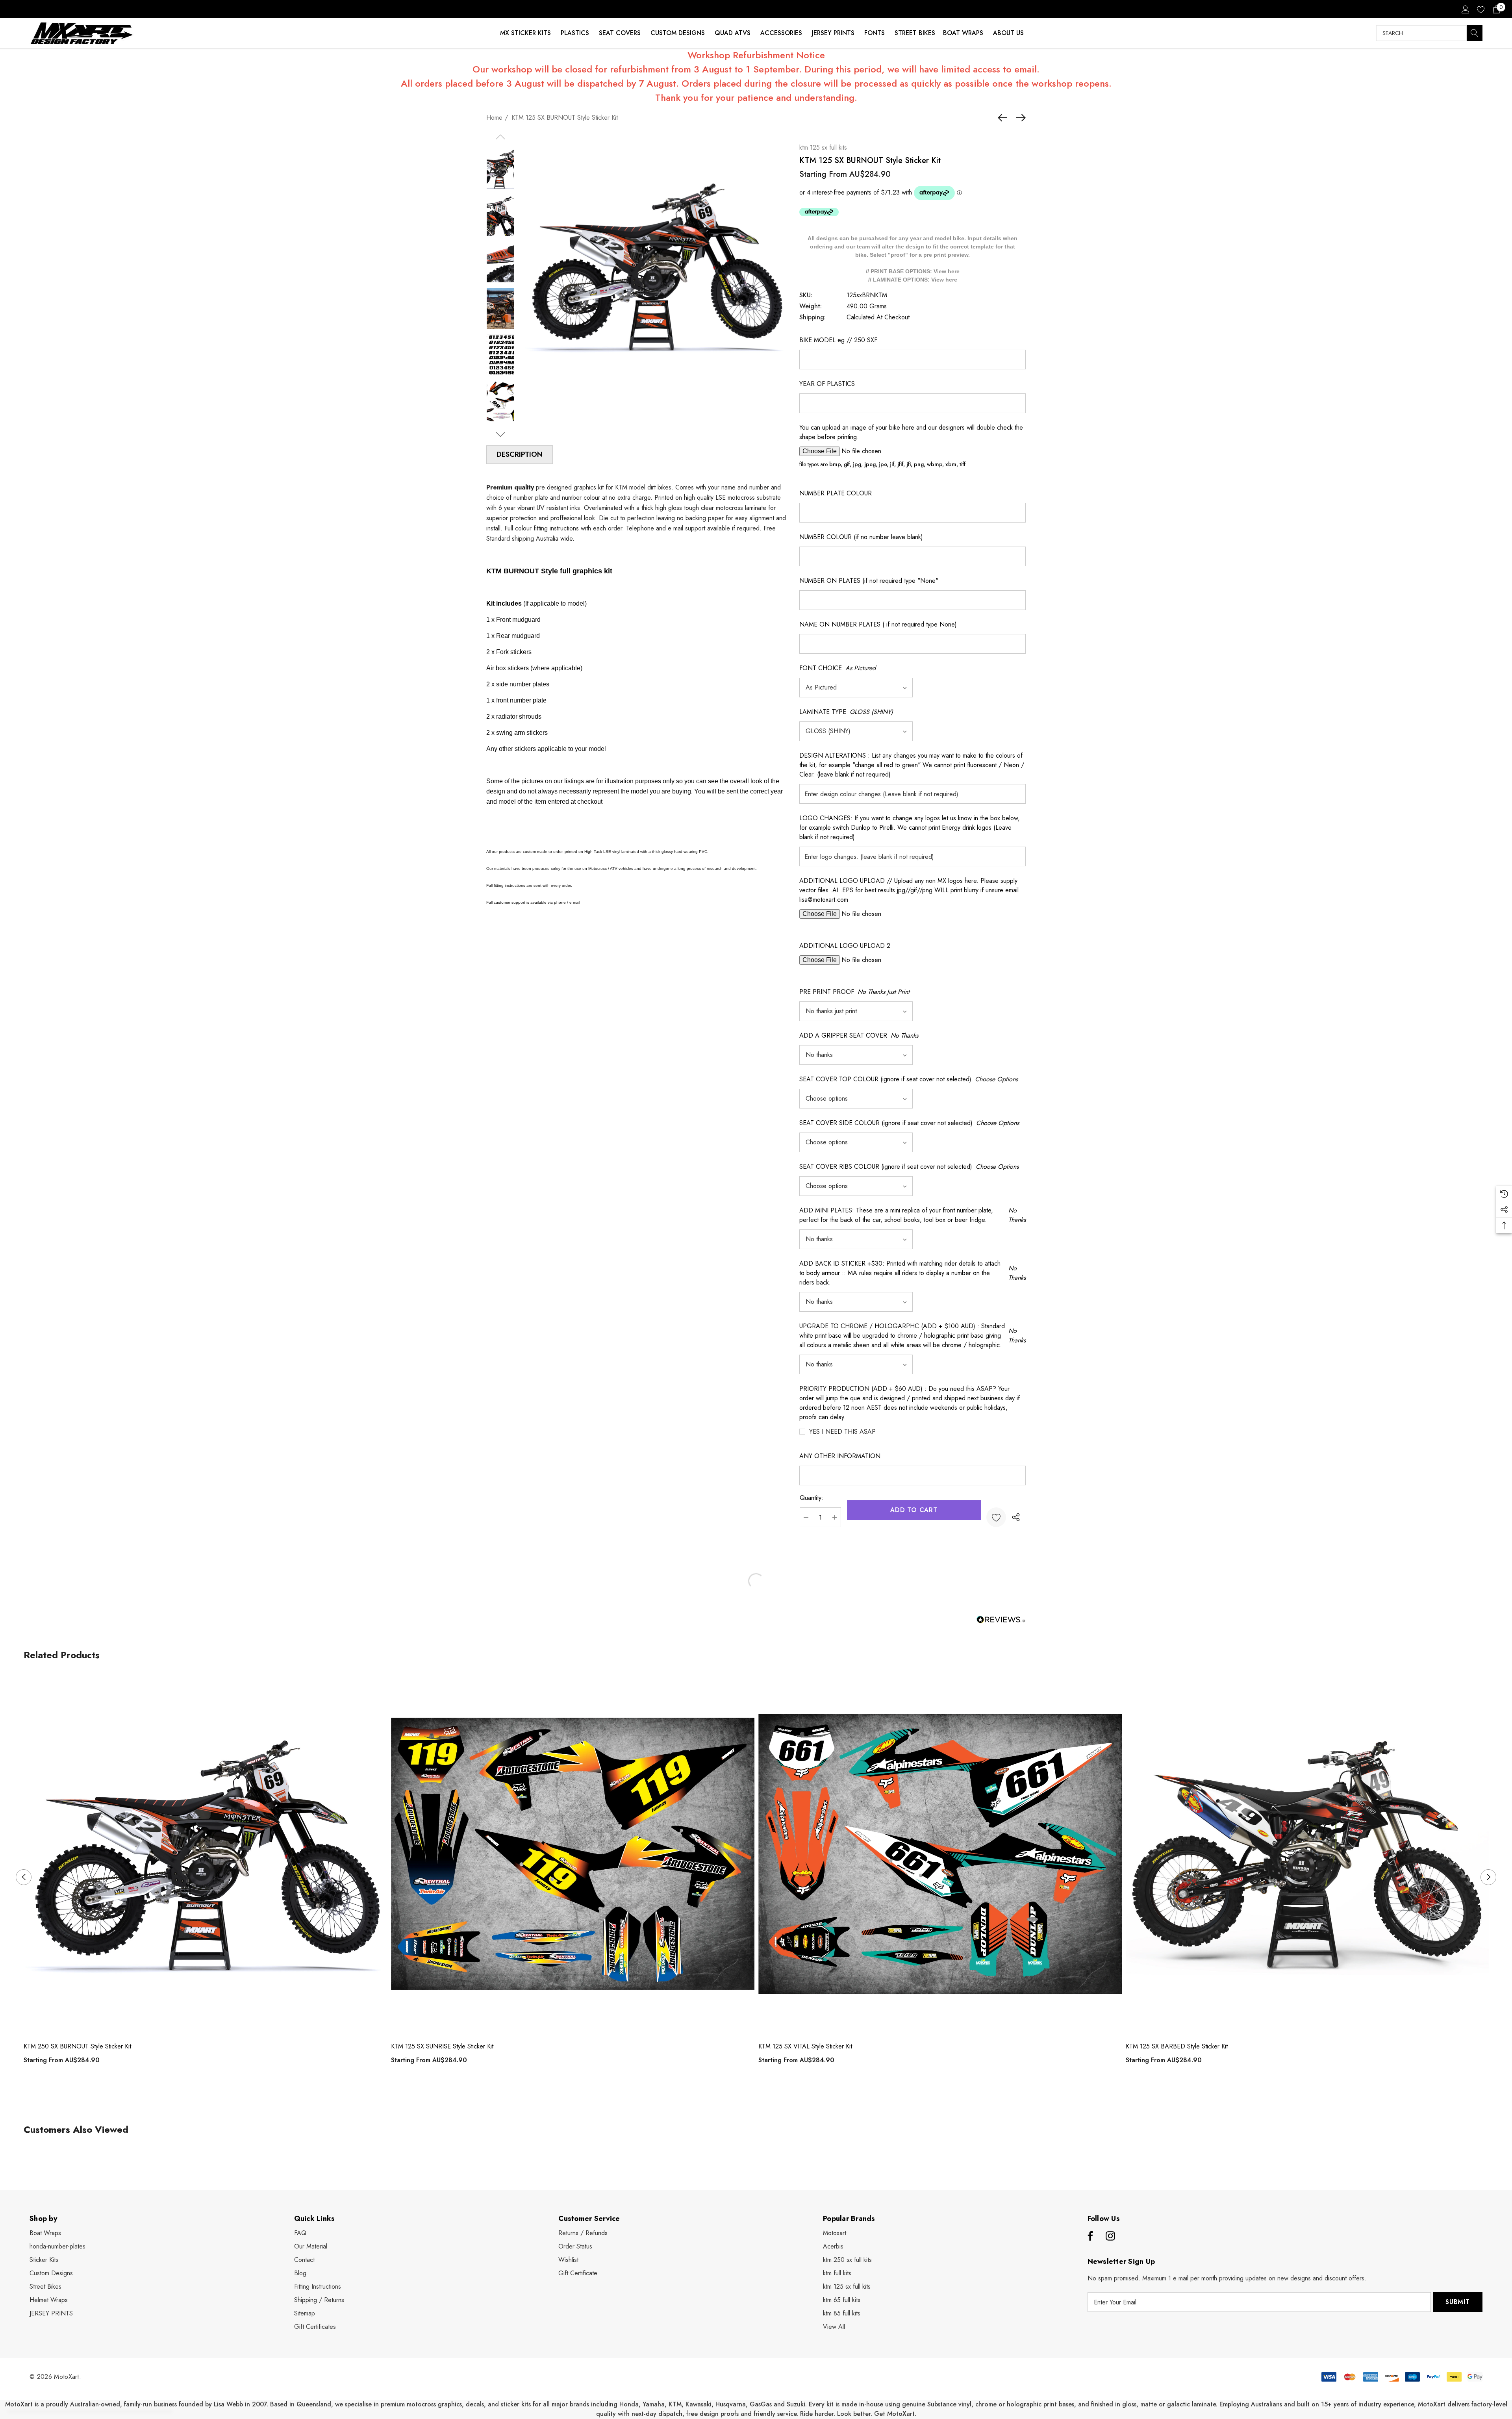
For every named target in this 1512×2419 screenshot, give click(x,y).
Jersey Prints (833, 33)
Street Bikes (915, 33)
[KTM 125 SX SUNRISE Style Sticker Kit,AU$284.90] (573, 1854)
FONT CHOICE (838, 668)
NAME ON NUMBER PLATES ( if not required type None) (878, 624)
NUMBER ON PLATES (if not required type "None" (869, 581)
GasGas (762, 2404)
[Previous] (1004, 118)
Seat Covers (620, 33)
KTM (675, 2404)
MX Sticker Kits (525, 33)
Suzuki (796, 2404)
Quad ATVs (733, 33)
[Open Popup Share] (1016, 1517)
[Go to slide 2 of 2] (762, 2097)
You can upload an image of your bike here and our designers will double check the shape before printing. (911, 432)
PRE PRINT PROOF (854, 992)
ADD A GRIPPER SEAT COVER (859, 1035)
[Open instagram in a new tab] (1110, 2236)
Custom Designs (678, 33)
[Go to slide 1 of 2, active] (750, 2097)
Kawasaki (699, 2404)
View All (834, 2327)
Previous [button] (24, 1877)
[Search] (1475, 33)
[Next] (1019, 118)
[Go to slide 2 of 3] (501, 435)
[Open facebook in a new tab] (1089, 2236)
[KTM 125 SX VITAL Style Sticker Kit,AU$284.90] (940, 1854)
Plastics (575, 33)
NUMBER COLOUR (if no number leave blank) (861, 537)
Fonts (875, 33)
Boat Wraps (963, 33)
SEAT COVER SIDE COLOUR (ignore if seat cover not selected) (909, 1123)
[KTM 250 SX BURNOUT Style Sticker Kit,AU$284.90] (205, 1854)
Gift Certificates (315, 2327)
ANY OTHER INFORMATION (840, 1456)
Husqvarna (731, 2404)
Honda (629, 2404)
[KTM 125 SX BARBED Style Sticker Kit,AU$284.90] (1307, 1854)
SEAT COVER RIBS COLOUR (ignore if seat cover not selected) (909, 1167)
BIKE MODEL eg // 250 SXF (838, 340)
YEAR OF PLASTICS (827, 384)
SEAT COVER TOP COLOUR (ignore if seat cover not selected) (909, 1079)
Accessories (781, 33)
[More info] (819, 212)
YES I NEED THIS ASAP (842, 1432)
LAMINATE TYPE (846, 712)
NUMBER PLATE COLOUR (836, 493)
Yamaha (654, 2404)
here (954, 271)
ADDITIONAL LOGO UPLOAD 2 (845, 946)
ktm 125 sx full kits (823, 147)
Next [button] (1488, 1877)
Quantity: (812, 1498)
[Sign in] (1465, 9)
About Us (1008, 33)
